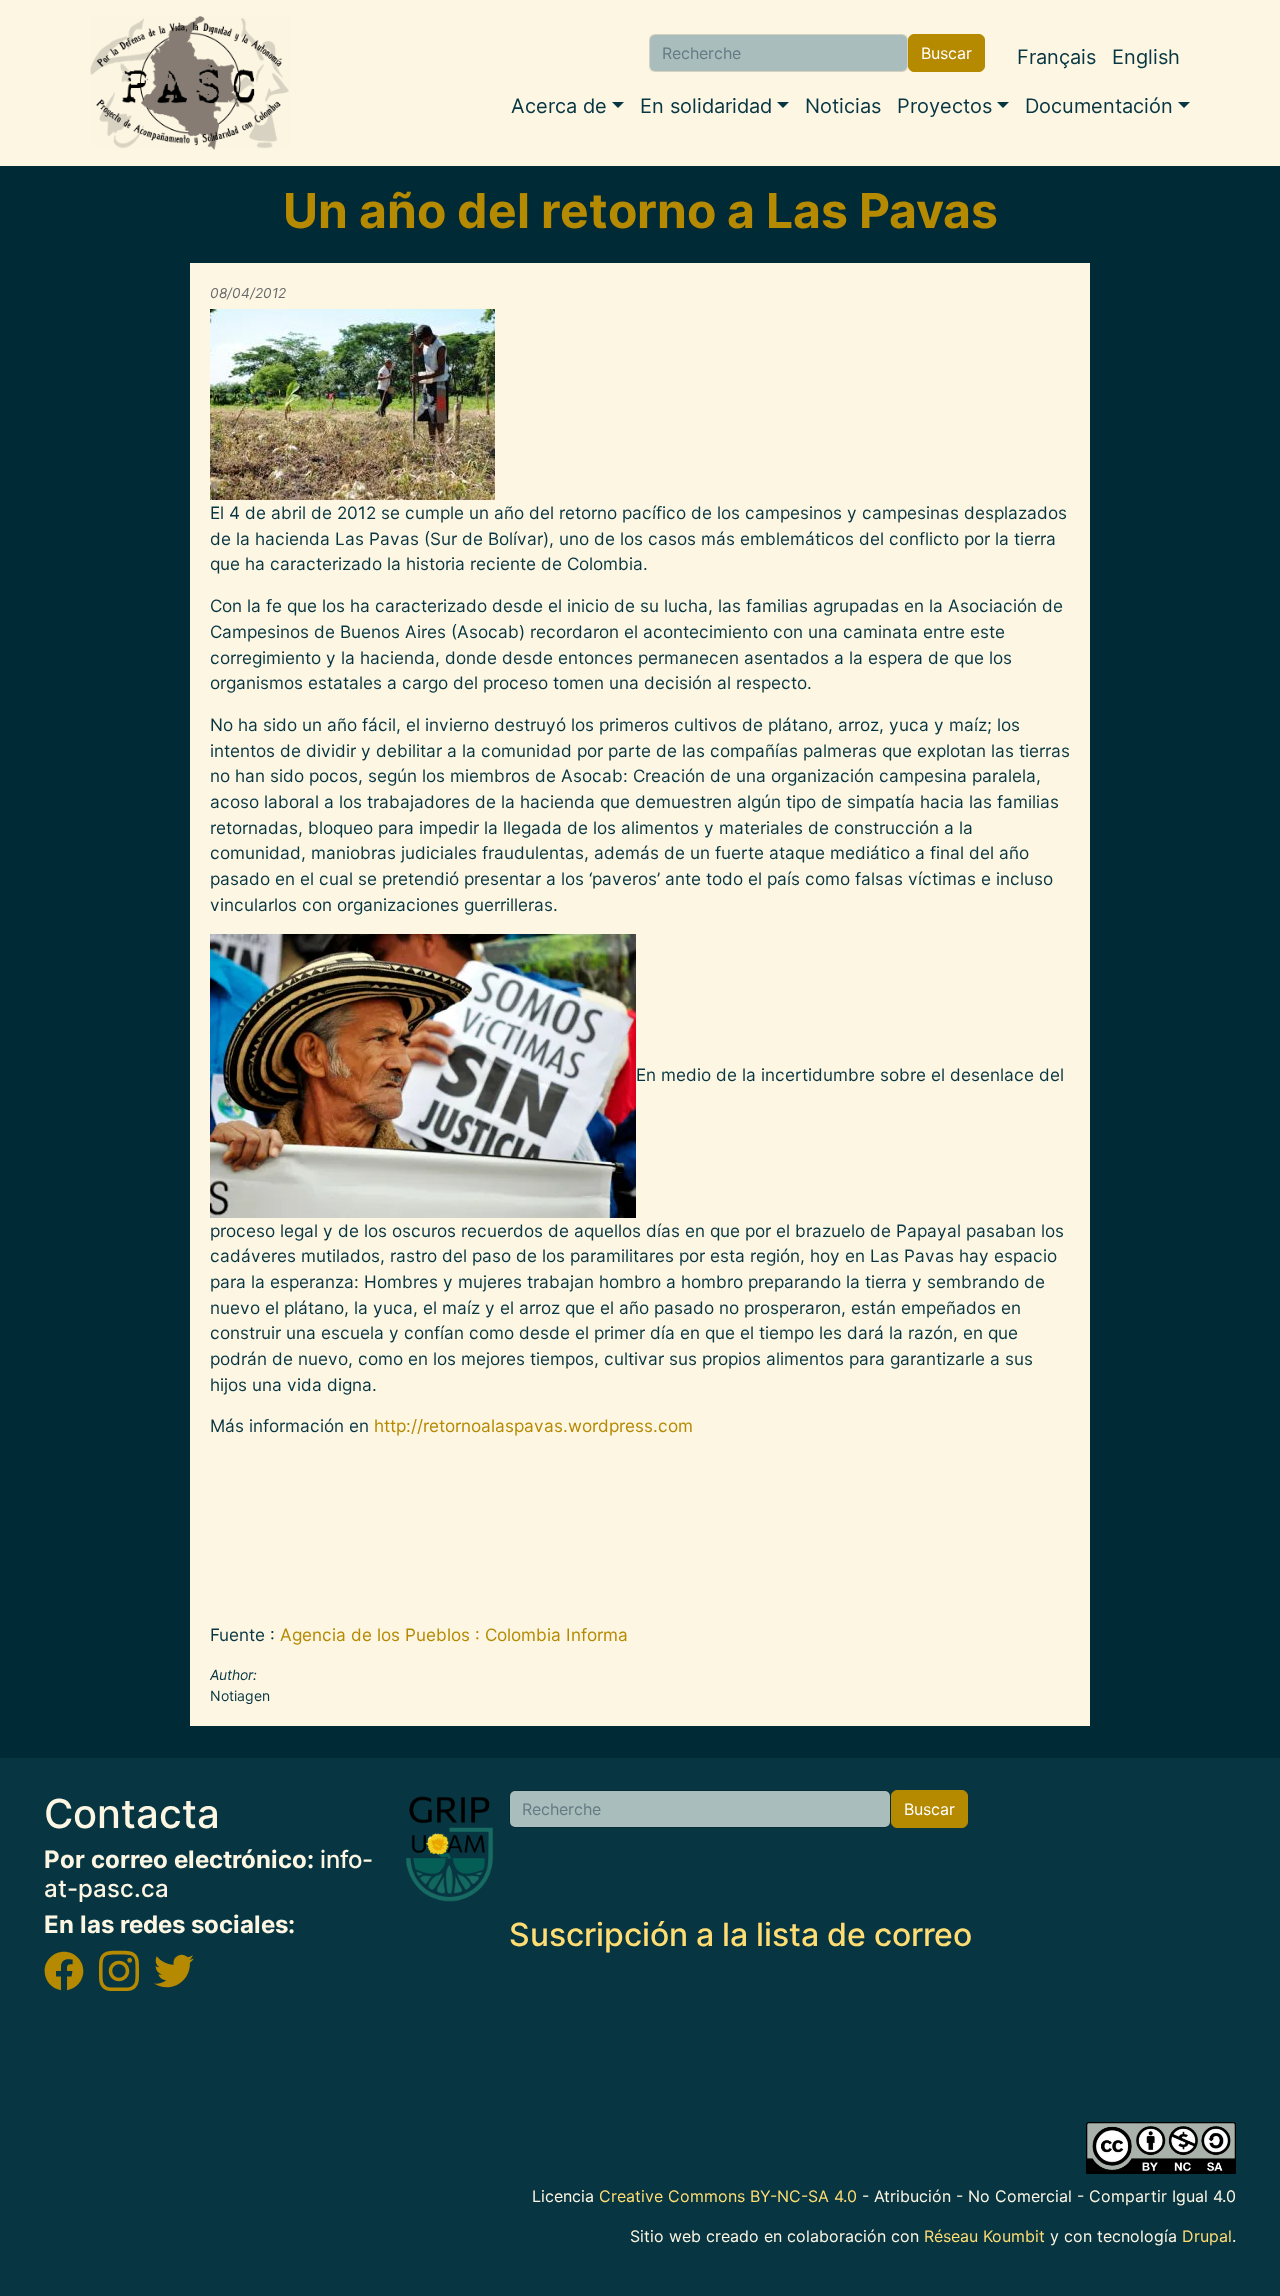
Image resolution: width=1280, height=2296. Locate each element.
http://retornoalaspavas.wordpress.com (533, 1425)
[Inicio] (190, 83)
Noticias (843, 106)
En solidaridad (706, 106)
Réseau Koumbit (984, 2236)
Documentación (1099, 106)
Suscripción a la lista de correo (740, 1934)
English (1146, 57)
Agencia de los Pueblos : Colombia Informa (454, 1634)
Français (1056, 57)
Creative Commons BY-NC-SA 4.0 (728, 2196)
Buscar (946, 53)
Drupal (1207, 2236)
